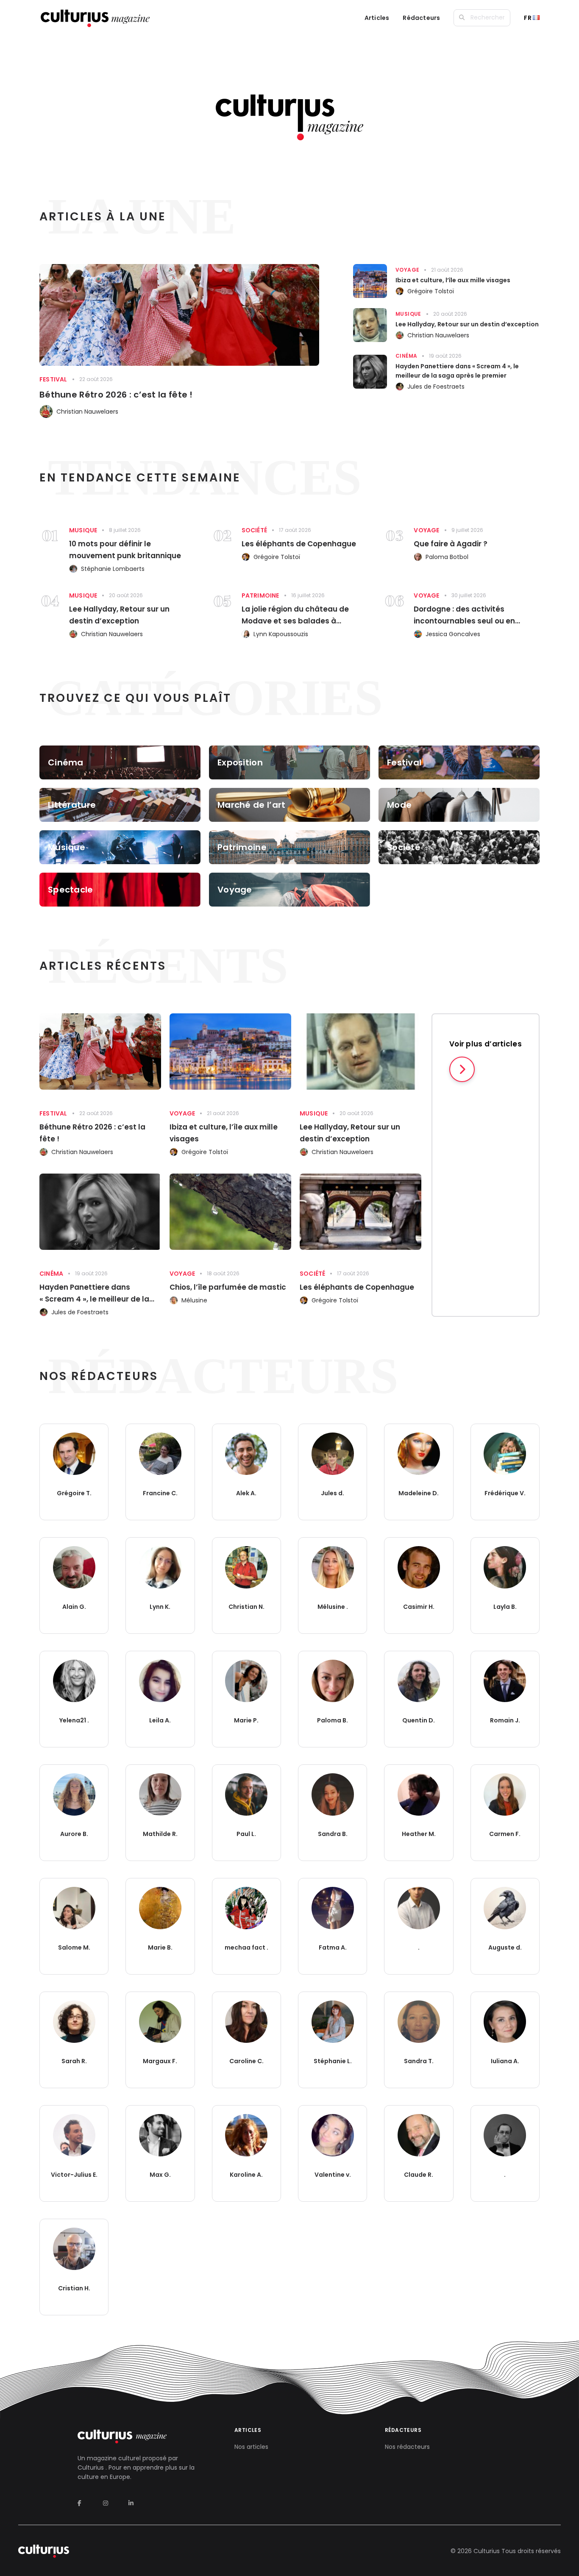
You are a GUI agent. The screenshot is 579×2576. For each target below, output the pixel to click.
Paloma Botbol (447, 557)
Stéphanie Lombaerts (113, 569)
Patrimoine (260, 595)
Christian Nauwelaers (87, 412)
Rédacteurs (421, 18)
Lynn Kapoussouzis (281, 634)
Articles (377, 18)
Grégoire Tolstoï (431, 291)
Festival (53, 379)
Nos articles (251, 2447)
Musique (408, 314)
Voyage (407, 270)
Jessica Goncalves (453, 634)
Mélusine (194, 1300)
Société (254, 530)
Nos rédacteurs (407, 2447)
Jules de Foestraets (436, 387)
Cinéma (406, 356)
